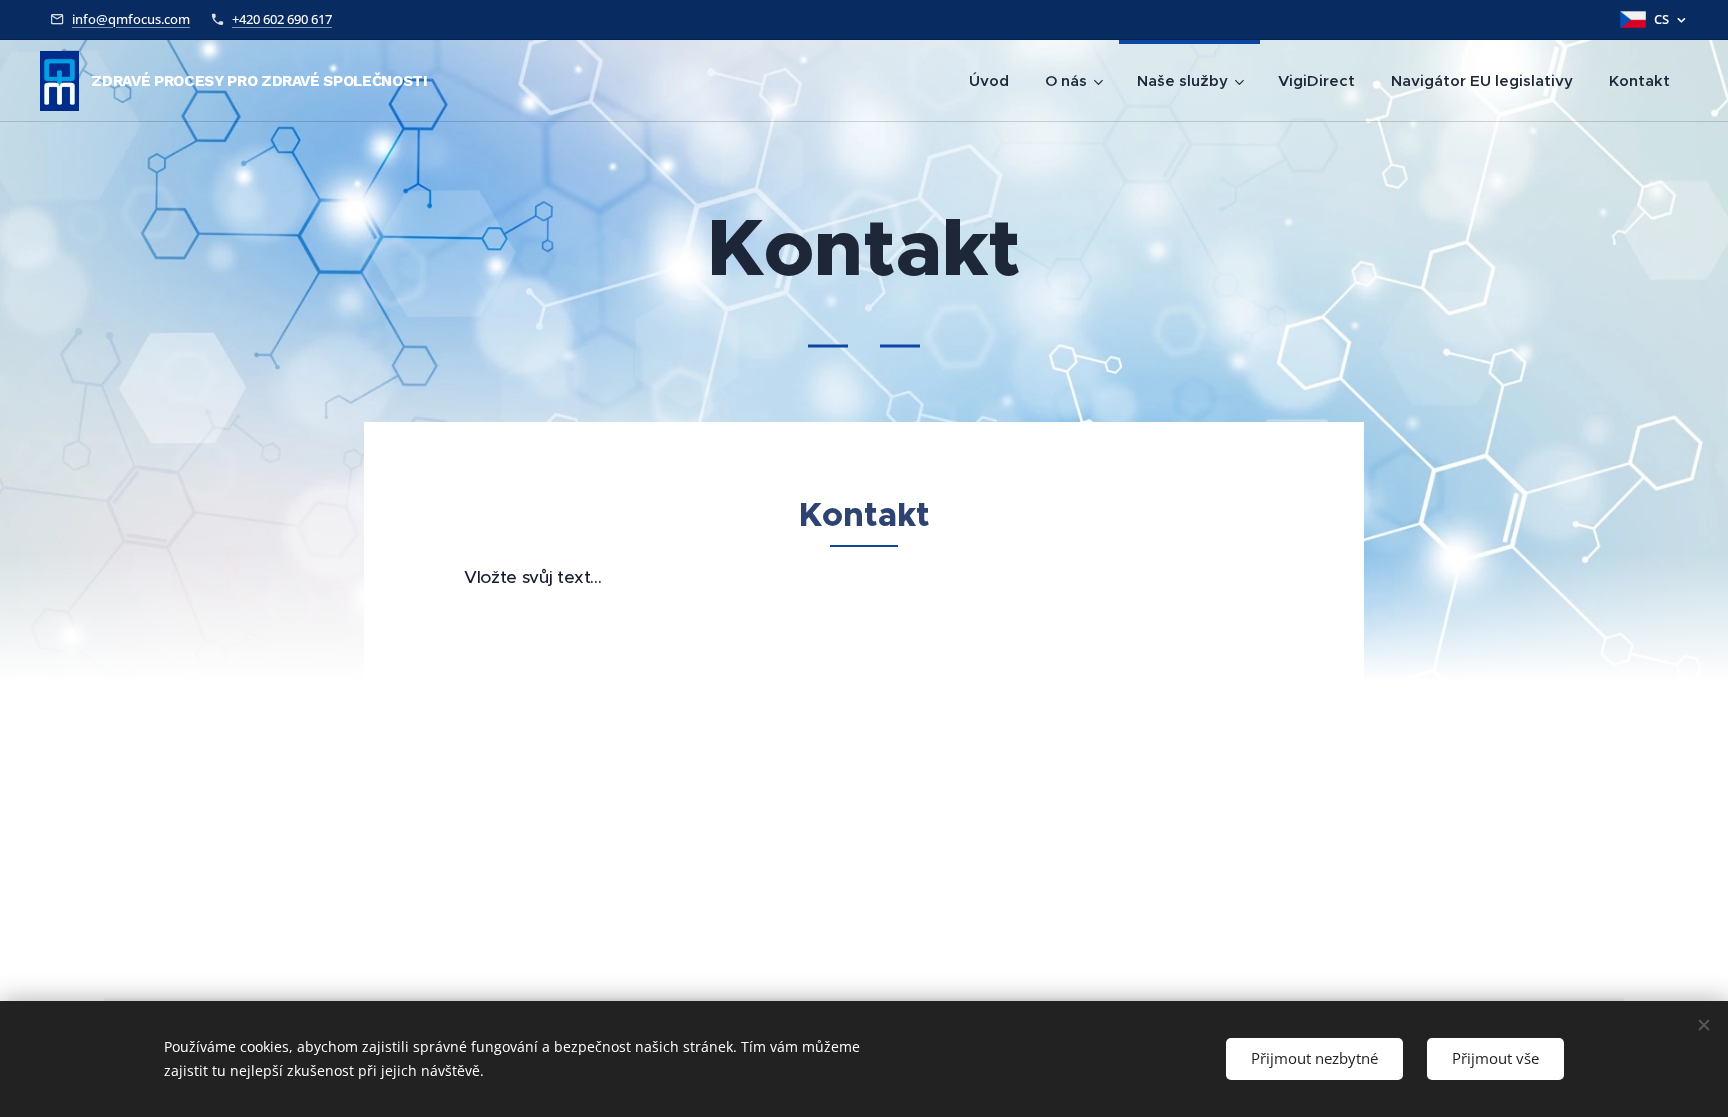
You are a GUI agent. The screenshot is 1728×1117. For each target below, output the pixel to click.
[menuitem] (989, 81)
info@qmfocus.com (131, 19)
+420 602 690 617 (282, 19)
